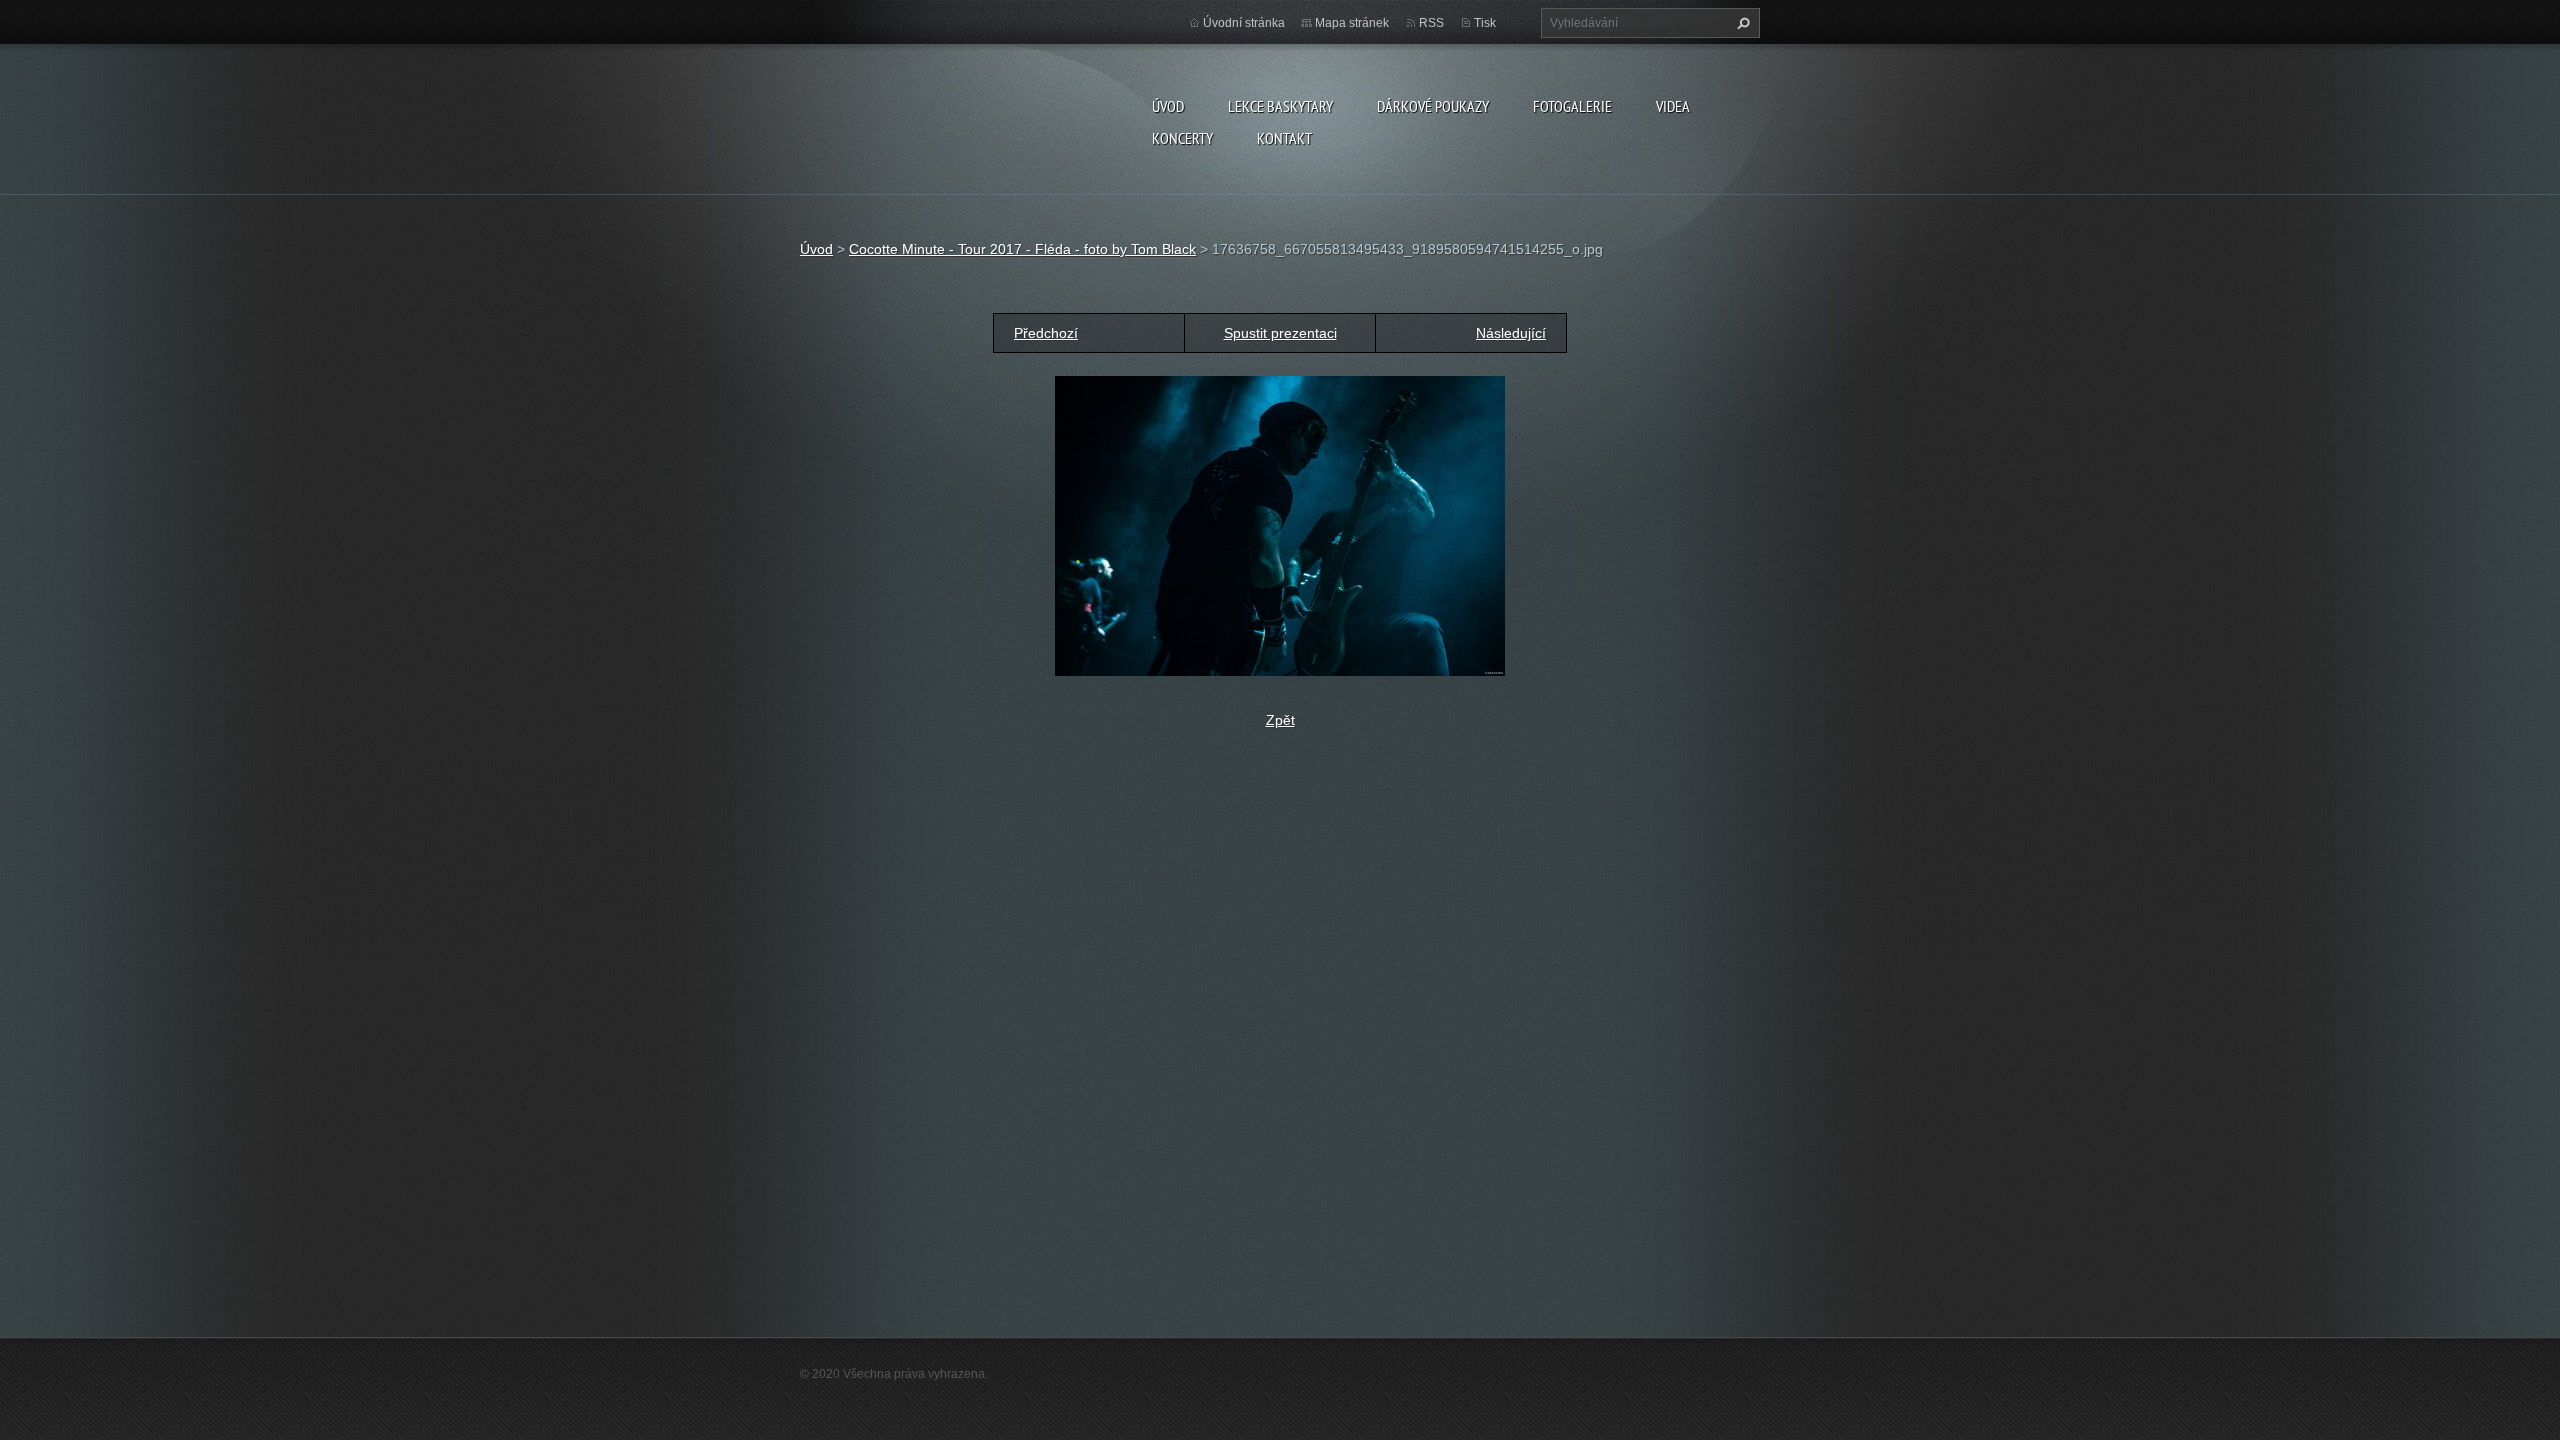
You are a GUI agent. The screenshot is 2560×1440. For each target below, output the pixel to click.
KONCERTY (1182, 138)
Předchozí (1046, 333)
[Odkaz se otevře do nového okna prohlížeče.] (1280, 525)
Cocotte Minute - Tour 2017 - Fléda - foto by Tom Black (1022, 249)
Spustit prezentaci (1280, 333)
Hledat (1741, 23)
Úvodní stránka (1244, 23)
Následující (1511, 333)
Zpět (1280, 720)
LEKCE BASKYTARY (1280, 106)
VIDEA (1673, 106)
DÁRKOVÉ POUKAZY (1433, 106)
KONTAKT (1284, 138)
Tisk (1485, 23)
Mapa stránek (1352, 23)
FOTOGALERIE (1572, 106)
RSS (1431, 23)
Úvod (1168, 106)
